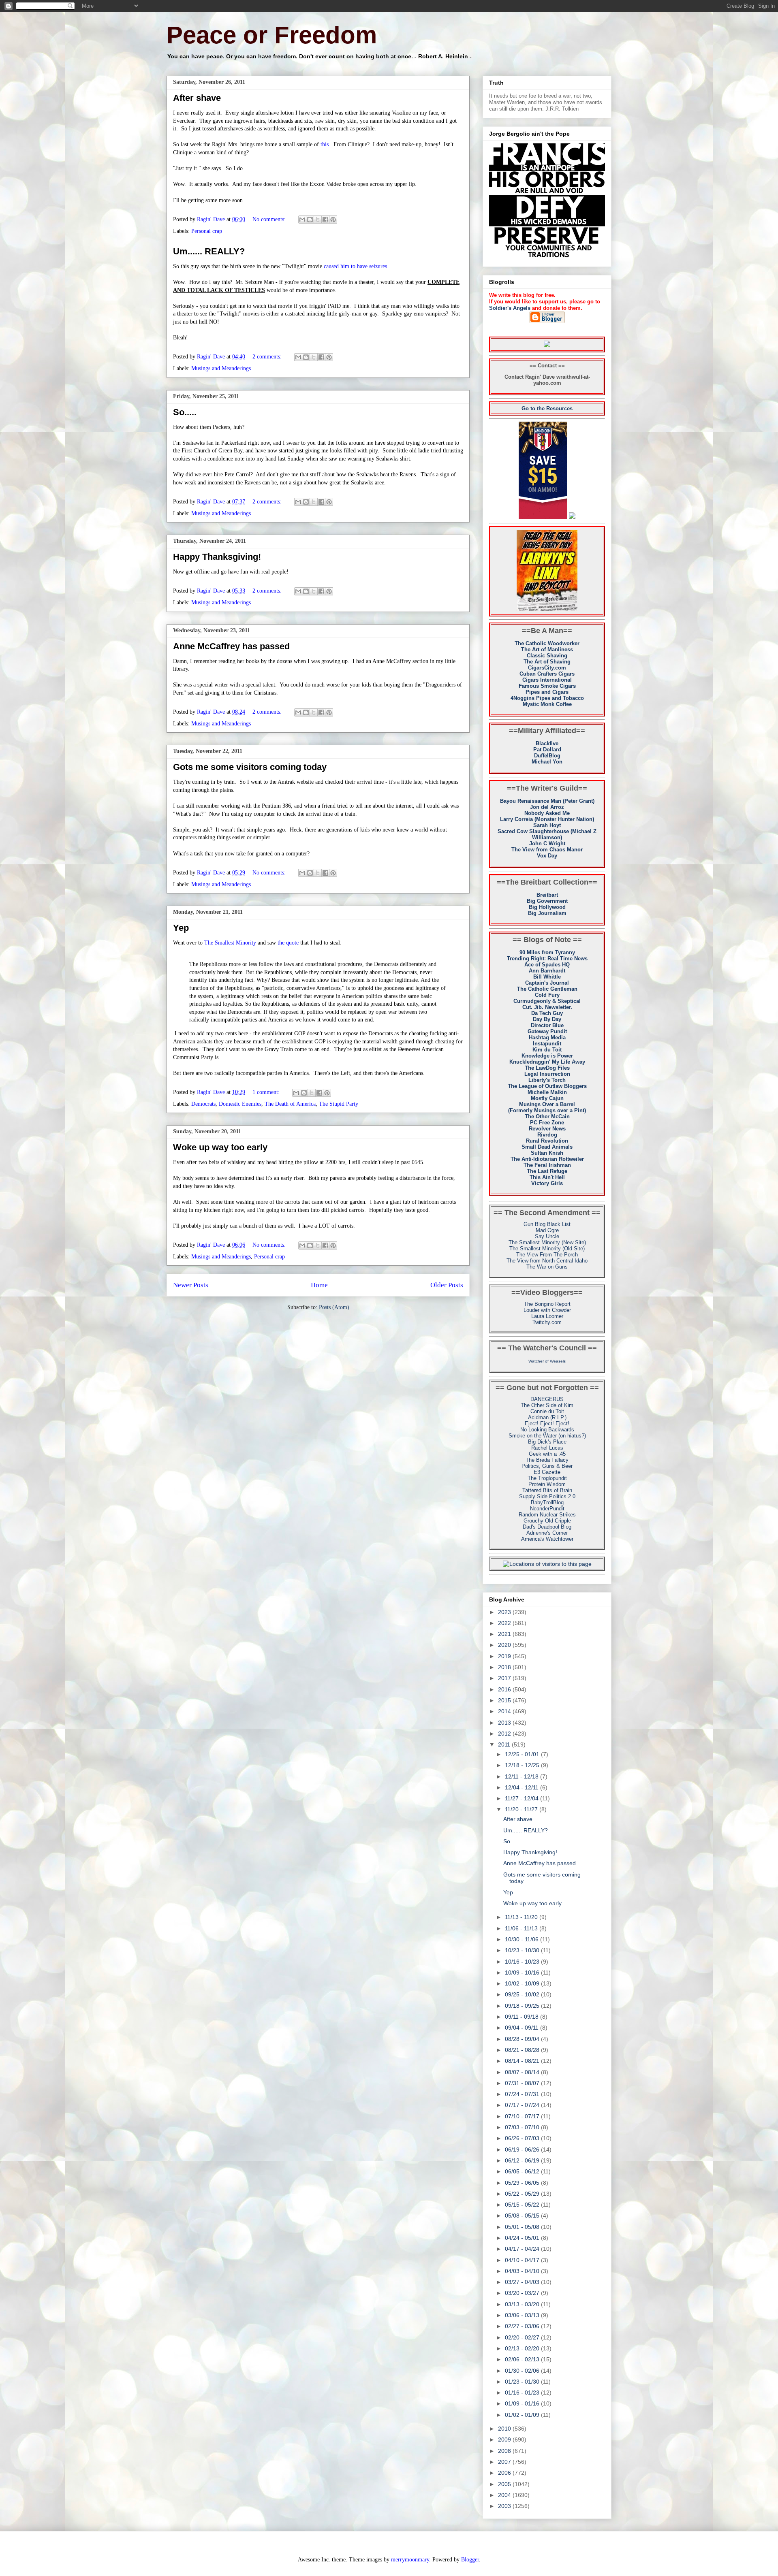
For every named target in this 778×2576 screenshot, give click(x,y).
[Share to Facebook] (325, 220)
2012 (505, 1734)
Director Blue (547, 1025)
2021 (505, 1634)
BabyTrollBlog (547, 1502)
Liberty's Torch (547, 1080)
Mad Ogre (547, 1230)
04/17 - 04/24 (523, 2249)
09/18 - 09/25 (523, 2006)
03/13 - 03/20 (523, 2304)
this (325, 144)
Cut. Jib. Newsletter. (547, 1007)
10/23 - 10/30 (523, 1950)
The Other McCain (547, 1116)
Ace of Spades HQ (547, 965)
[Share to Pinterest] (333, 220)
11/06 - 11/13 (522, 1928)
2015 (505, 1700)
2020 (505, 1645)
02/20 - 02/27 (523, 2337)
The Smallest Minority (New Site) (547, 1242)
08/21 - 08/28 (523, 2050)
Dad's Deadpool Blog (547, 1527)
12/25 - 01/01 (523, 1754)
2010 (505, 2429)
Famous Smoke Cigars (547, 686)
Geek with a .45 (547, 1454)
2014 (505, 1711)
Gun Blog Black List (547, 1224)
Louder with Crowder (547, 1310)
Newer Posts (191, 1285)
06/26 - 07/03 (523, 2138)
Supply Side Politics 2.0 (547, 1496)
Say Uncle (547, 1236)
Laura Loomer (547, 1316)
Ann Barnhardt (547, 971)
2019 (505, 1656)
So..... (185, 412)
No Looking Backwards (547, 1430)
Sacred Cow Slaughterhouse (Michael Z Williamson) (547, 834)
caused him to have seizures (355, 266)
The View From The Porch (547, 1255)
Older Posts (447, 1285)
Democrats (203, 1104)
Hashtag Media (547, 1037)
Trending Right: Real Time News (547, 959)
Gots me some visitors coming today (250, 767)
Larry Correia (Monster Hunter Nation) (547, 819)
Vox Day (547, 856)
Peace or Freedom (272, 35)
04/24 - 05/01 (523, 2238)
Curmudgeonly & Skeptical (547, 1001)
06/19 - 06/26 (523, 2150)
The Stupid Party (339, 1104)
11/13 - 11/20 (522, 1917)
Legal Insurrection (547, 1074)
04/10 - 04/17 (523, 2260)
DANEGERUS (547, 1399)
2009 (505, 2440)
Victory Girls (547, 1183)
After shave (197, 98)
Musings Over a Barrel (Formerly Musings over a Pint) (547, 1107)
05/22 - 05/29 (523, 2194)
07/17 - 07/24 (523, 2105)
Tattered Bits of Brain (547, 1490)
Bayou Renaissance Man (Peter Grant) (547, 801)
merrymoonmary (410, 2560)
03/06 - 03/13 (523, 2315)
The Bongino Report (547, 1304)
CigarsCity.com (547, 668)
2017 (505, 1678)
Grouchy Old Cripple (547, 1521)
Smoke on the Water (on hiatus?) (547, 1436)
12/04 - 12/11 (523, 1787)
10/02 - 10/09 (523, 1983)
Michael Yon (547, 762)
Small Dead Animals (547, 1147)
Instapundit (547, 1044)
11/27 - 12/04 (523, 1798)
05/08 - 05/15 (523, 2216)
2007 (505, 2462)
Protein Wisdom (547, 1484)
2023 (505, 1612)
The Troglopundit (547, 1478)
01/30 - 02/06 (523, 2371)
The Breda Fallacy (547, 1460)
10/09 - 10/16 (523, 1973)
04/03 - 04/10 (523, 2271)
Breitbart (547, 895)
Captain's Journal (547, 983)
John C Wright (547, 843)
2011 (505, 1744)
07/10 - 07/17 (523, 2116)
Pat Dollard (547, 750)
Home (319, 1285)
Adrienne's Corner (547, 1533)
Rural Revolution (547, 1141)
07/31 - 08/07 (523, 2083)
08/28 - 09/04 (523, 2039)
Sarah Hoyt (547, 825)
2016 (505, 1689)
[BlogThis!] (310, 220)
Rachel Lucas (547, 1448)
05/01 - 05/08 (523, 2227)
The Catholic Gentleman (547, 989)
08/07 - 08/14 (523, 2072)
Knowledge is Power (547, 1056)
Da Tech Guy (547, 1013)
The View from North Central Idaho (547, 1261)
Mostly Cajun (547, 1098)
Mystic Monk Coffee (547, 704)
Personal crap (207, 231)
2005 (505, 2484)
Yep (181, 928)
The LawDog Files (547, 1068)
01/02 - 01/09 (523, 2415)
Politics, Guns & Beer (547, 1466)
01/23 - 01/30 (523, 2382)
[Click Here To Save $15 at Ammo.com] (543, 517)
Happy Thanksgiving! (217, 557)
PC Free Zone (547, 1123)
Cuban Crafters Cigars (547, 674)
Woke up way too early (220, 1147)
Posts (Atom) (334, 1307)
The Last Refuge (547, 1171)
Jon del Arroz (547, 807)
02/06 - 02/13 (523, 2359)
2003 (505, 2506)
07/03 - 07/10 (523, 2127)
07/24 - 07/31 (523, 2094)
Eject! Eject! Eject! (547, 1423)
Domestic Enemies (240, 1104)
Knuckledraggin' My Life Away (547, 1062)
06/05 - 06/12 (523, 2171)
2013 (505, 1723)
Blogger (470, 2560)
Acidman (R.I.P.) (547, 1417)
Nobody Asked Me (547, 813)
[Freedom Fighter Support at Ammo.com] (572, 517)
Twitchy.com (547, 1322)
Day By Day (547, 1019)
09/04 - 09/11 (523, 2028)
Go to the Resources (547, 408)
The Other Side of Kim (547, 1405)
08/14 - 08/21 (523, 2061)
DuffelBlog (547, 756)
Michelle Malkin (547, 1092)
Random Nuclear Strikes (547, 1515)
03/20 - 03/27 (523, 2293)
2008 (505, 2451)
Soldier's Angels (510, 308)
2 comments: (268, 357)
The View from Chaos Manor (547, 850)
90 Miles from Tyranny (547, 952)
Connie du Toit (547, 1411)
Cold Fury (547, 995)
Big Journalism (547, 913)
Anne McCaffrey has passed (231, 646)
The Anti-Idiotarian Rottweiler (547, 1159)
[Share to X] (318, 220)
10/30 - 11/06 (523, 1939)
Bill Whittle (547, 977)
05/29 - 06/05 (523, 2183)
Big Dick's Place (547, 1442)
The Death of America (290, 1104)
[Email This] (302, 220)
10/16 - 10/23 (523, 1962)
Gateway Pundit (547, 1031)
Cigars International (547, 680)
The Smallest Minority (230, 943)
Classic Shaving (547, 656)
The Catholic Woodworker (547, 643)
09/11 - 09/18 (523, 2017)
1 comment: (267, 1092)
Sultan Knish (547, 1153)
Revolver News (547, 1129)
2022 (505, 1623)
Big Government (547, 901)
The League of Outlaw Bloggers (547, 1086)
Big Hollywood (547, 907)
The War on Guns (547, 1267)
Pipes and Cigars (547, 692)
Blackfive (547, 743)
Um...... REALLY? (209, 251)
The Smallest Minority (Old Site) (547, 1249)
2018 (505, 1667)
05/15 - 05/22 (523, 2205)
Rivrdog (547, 1135)
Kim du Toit (547, 1050)
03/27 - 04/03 (523, 2282)
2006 (505, 2473)
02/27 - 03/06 (523, 2326)
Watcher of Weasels (547, 1361)
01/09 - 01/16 (523, 2403)
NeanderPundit (547, 1509)
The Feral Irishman (547, 1165)
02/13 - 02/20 (523, 2348)
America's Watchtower (547, 1539)
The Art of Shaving (547, 662)
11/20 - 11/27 (522, 1809)
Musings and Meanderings (221, 368)
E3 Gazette (547, 1472)
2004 (505, 2495)
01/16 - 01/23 (523, 2393)
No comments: (270, 219)
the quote (288, 943)
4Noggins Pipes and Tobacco (547, 698)
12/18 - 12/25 (523, 1765)
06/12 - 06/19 (523, 2160)
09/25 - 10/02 (523, 1994)
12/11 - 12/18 (523, 1776)
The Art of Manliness (547, 649)
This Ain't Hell (547, 1177)
